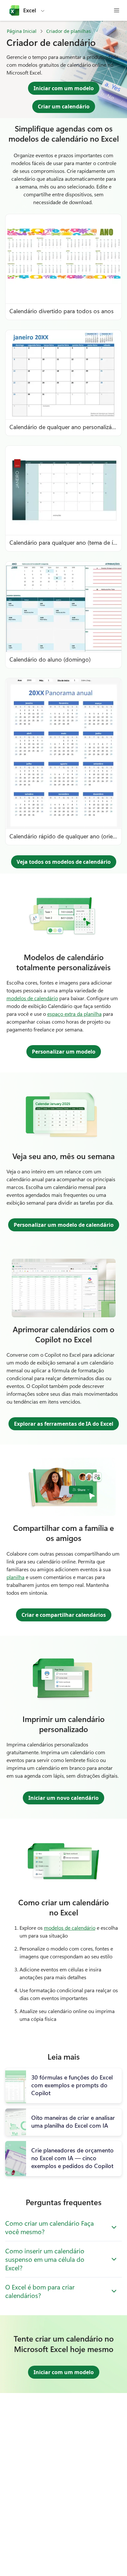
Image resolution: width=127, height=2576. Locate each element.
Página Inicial (22, 31)
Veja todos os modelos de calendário (64, 862)
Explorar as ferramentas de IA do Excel (64, 1424)
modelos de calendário (32, 998)
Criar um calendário (64, 106)
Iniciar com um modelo (64, 88)
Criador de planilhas (69, 31)
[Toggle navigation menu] (117, 10)
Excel (30, 10)
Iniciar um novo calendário (63, 1798)
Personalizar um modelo (64, 1052)
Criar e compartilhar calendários (64, 1615)
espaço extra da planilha (74, 1014)
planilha (15, 1577)
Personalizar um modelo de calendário (64, 1225)
